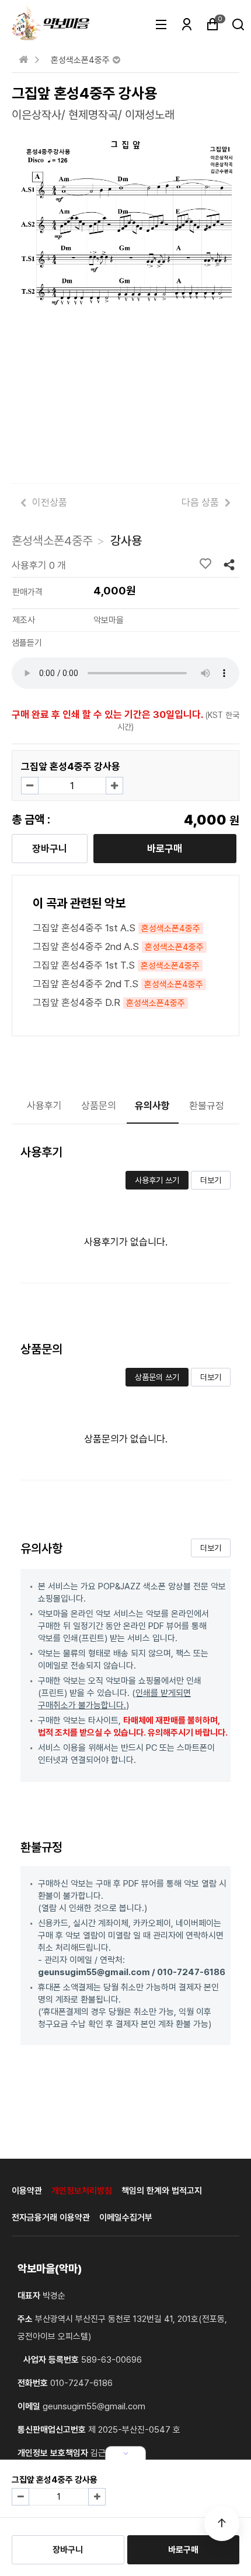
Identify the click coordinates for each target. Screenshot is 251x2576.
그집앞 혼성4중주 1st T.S (116, 965)
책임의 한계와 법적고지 (162, 2191)
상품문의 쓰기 (157, 1377)
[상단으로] (222, 2524)
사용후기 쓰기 (157, 1180)
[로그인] (187, 26)
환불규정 (207, 1106)
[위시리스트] (209, 564)
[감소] (30, 786)
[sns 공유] (229, 564)
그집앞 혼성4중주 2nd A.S (118, 946)
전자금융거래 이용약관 (51, 2218)
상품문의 (99, 1106)
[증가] (114, 786)
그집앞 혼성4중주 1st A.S (116, 928)
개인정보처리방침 (82, 2191)
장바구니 (50, 849)
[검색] (238, 26)
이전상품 (50, 502)
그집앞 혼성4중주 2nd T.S (118, 984)
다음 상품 (200, 502)
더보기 (211, 1180)
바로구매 (165, 849)
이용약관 (27, 2191)
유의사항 (152, 1106)
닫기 (125, 2453)
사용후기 (44, 1106)
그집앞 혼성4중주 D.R (109, 1002)
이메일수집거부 (126, 2218)
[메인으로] (23, 59)
